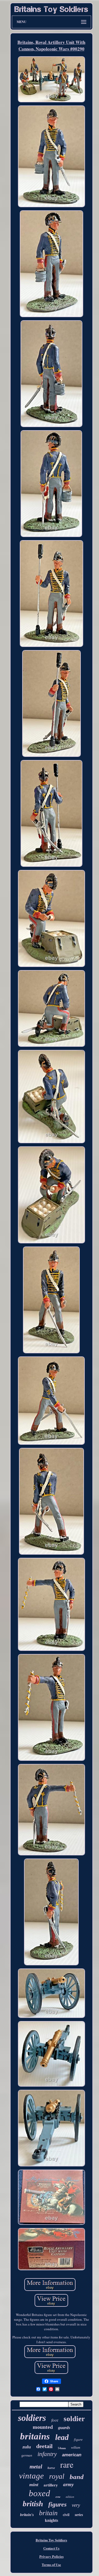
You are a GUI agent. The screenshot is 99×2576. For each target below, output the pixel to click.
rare (67, 2464)
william (76, 2448)
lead (62, 2437)
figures (57, 2504)
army (68, 2484)
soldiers (32, 2418)
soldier (74, 2419)
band (77, 2477)
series (79, 2515)
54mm (62, 2448)
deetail (44, 2446)
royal (57, 2476)
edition (70, 2497)
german (27, 2455)
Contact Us (51, 2548)
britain (48, 2513)
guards (64, 2428)
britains (35, 2436)
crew (58, 2497)
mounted (43, 2427)
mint (34, 2485)
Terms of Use (51, 2565)
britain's (27, 2515)
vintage (31, 2476)
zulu (27, 2447)
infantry (47, 2454)
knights (51, 2520)
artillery (51, 2485)
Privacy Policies (51, 2556)
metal (36, 2467)
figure (78, 2440)
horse (51, 2468)
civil (66, 2515)
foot (55, 2420)
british (33, 2504)
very (76, 2505)
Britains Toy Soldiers (51, 2540)
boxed (39, 2493)
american (72, 2455)
